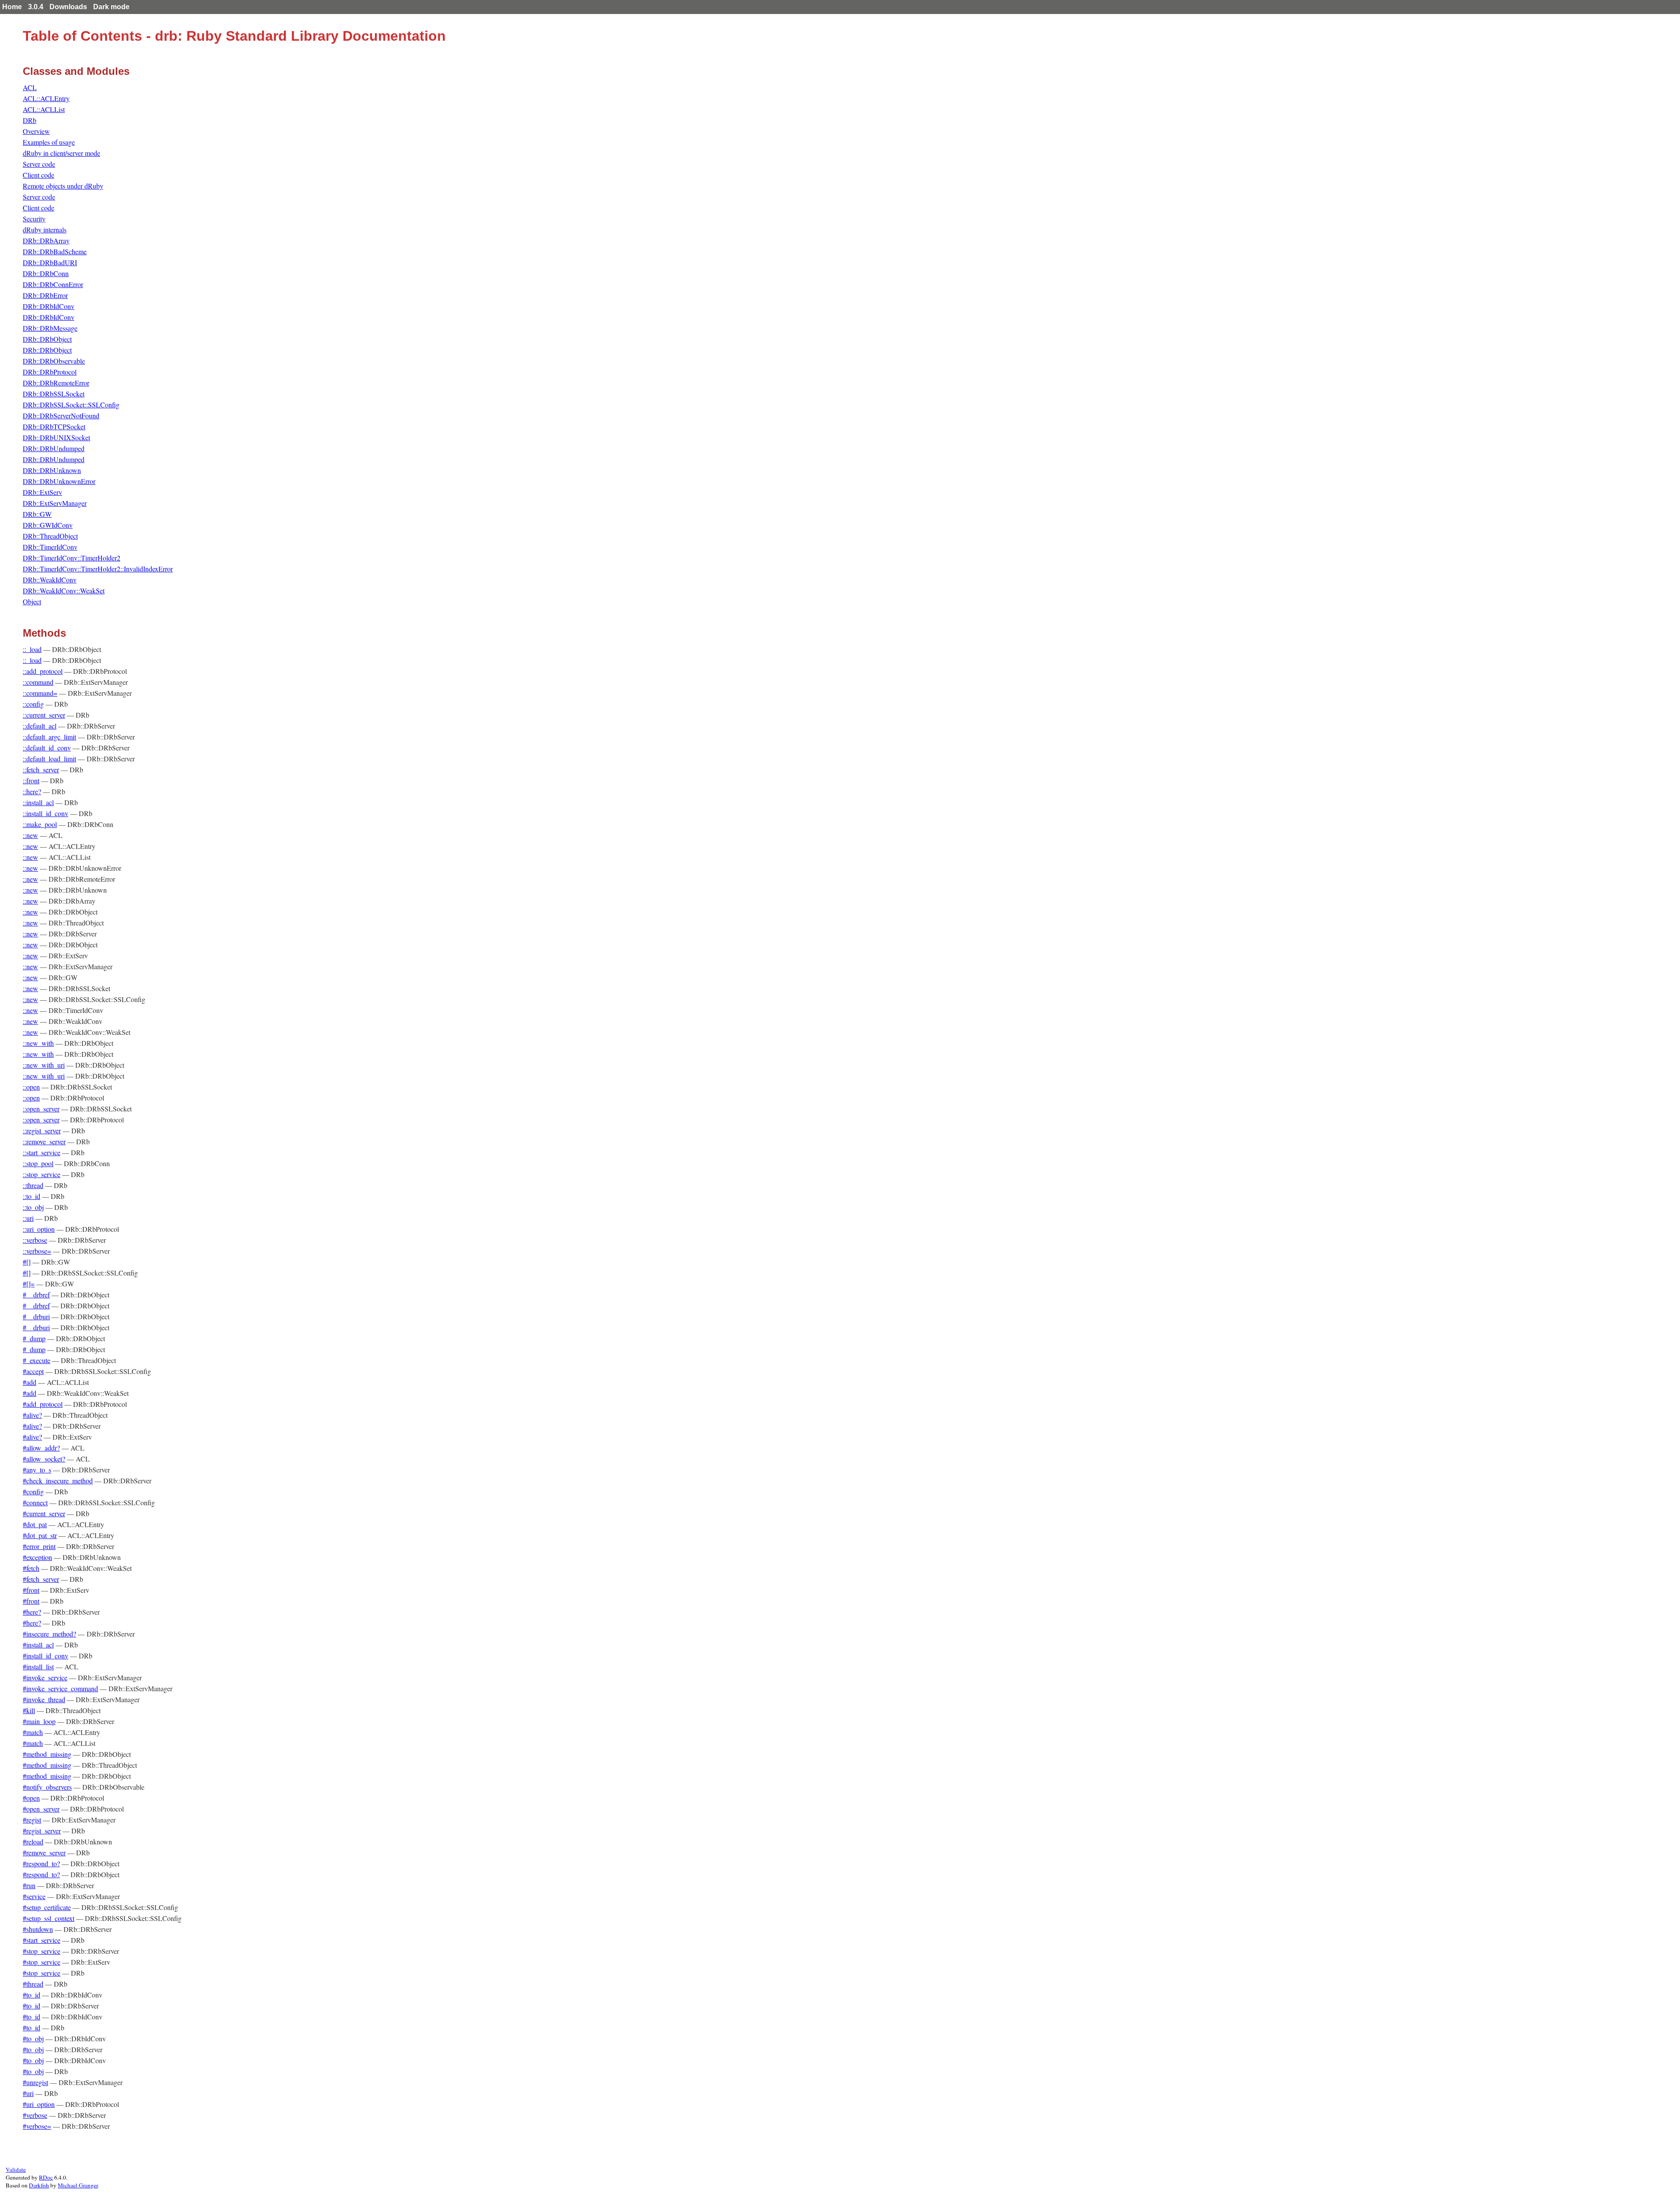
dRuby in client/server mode (61, 153)
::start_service (42, 1152)
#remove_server (44, 1852)
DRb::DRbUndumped (54, 448)
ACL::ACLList (44, 109)
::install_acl (38, 802)
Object (32, 601)
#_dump (34, 1338)
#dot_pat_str (40, 1535)
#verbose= (37, 2126)
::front (31, 780)
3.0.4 (36, 7)
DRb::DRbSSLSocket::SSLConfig (71, 405)
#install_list (38, 1667)
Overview (36, 131)
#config (33, 1491)
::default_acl (40, 726)
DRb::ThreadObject (50, 536)
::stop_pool (38, 1163)
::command (38, 682)
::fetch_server (41, 769)
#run (29, 1885)
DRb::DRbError (45, 295)
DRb (30, 120)
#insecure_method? (49, 1634)
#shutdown (38, 1929)
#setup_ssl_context (49, 1918)
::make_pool (40, 824)
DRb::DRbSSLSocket (54, 394)
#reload (33, 1842)
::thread (33, 1185)
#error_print (39, 1546)
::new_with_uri (44, 1065)
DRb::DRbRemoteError (56, 383)
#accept (33, 1371)
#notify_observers (47, 1787)
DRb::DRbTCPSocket (54, 426)
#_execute (37, 1360)
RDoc (46, 2177)
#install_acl (38, 1645)
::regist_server (42, 1130)
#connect (35, 1502)
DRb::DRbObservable (54, 361)
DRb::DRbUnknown (52, 470)
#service (34, 1896)
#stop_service (42, 1951)
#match (33, 1732)
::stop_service (42, 1174)
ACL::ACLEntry (46, 98)
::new (30, 835)
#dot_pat (35, 1524)
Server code (39, 164)
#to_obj (33, 2038)
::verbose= (37, 1251)
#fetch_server (41, 1579)
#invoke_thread (44, 1699)
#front (31, 1590)
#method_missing (47, 1754)
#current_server (44, 1513)
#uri (28, 2093)
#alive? (32, 1415)
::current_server (44, 715)
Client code (38, 175)
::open (31, 1087)
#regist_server (42, 1831)
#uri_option (39, 2104)
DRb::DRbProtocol (50, 372)
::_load (32, 649)
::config (33, 704)
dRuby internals (45, 230)
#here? (32, 1612)
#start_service (42, 1940)
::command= (40, 693)
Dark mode (111, 7)
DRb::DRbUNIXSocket (56, 437)
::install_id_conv (45, 813)
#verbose (35, 2115)
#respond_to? (41, 1863)
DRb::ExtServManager (55, 503)
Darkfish (39, 2185)
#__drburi (36, 1316)
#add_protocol (43, 1404)
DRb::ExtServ (42, 492)
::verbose (35, 1240)
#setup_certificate (47, 1907)
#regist (32, 1820)
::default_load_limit (49, 759)
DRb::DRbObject (47, 339)
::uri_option (39, 1229)
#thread (33, 1984)
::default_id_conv (47, 748)
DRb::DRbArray (46, 240)
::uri (28, 1218)
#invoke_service (45, 1677)
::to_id (31, 1196)
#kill (29, 1710)
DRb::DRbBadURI (50, 262)
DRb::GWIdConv (48, 525)
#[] (27, 1262)
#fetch (31, 1568)
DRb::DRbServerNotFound (61, 415)
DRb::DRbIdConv (49, 306)
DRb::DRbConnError (53, 284)
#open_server (41, 1809)
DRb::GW (37, 514)
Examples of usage (49, 142)
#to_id (31, 1995)
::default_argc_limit (49, 737)
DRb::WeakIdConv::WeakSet (64, 591)
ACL (30, 87)
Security (34, 219)
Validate (16, 2169)
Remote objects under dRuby (63, 186)
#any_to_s (37, 1470)
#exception (37, 1557)
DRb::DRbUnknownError (59, 481)
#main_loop (39, 1721)
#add (30, 1382)
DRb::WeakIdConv (50, 580)
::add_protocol (43, 671)
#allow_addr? (41, 1448)
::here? (32, 791)
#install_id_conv (45, 1656)
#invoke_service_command (60, 1688)
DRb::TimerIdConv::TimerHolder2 (72, 558)
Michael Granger (78, 2185)
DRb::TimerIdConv (50, 547)
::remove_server (44, 1141)
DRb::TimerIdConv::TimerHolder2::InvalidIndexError (98, 569)
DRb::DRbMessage (50, 328)
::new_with (38, 1043)
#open (31, 1798)
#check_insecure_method (58, 1481)
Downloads (68, 7)
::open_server (41, 1109)
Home (12, 7)
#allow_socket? (44, 1459)
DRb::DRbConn (46, 273)
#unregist (35, 2082)
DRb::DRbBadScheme (55, 251)
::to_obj (33, 1207)
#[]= (29, 1284)
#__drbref (36, 1295)
